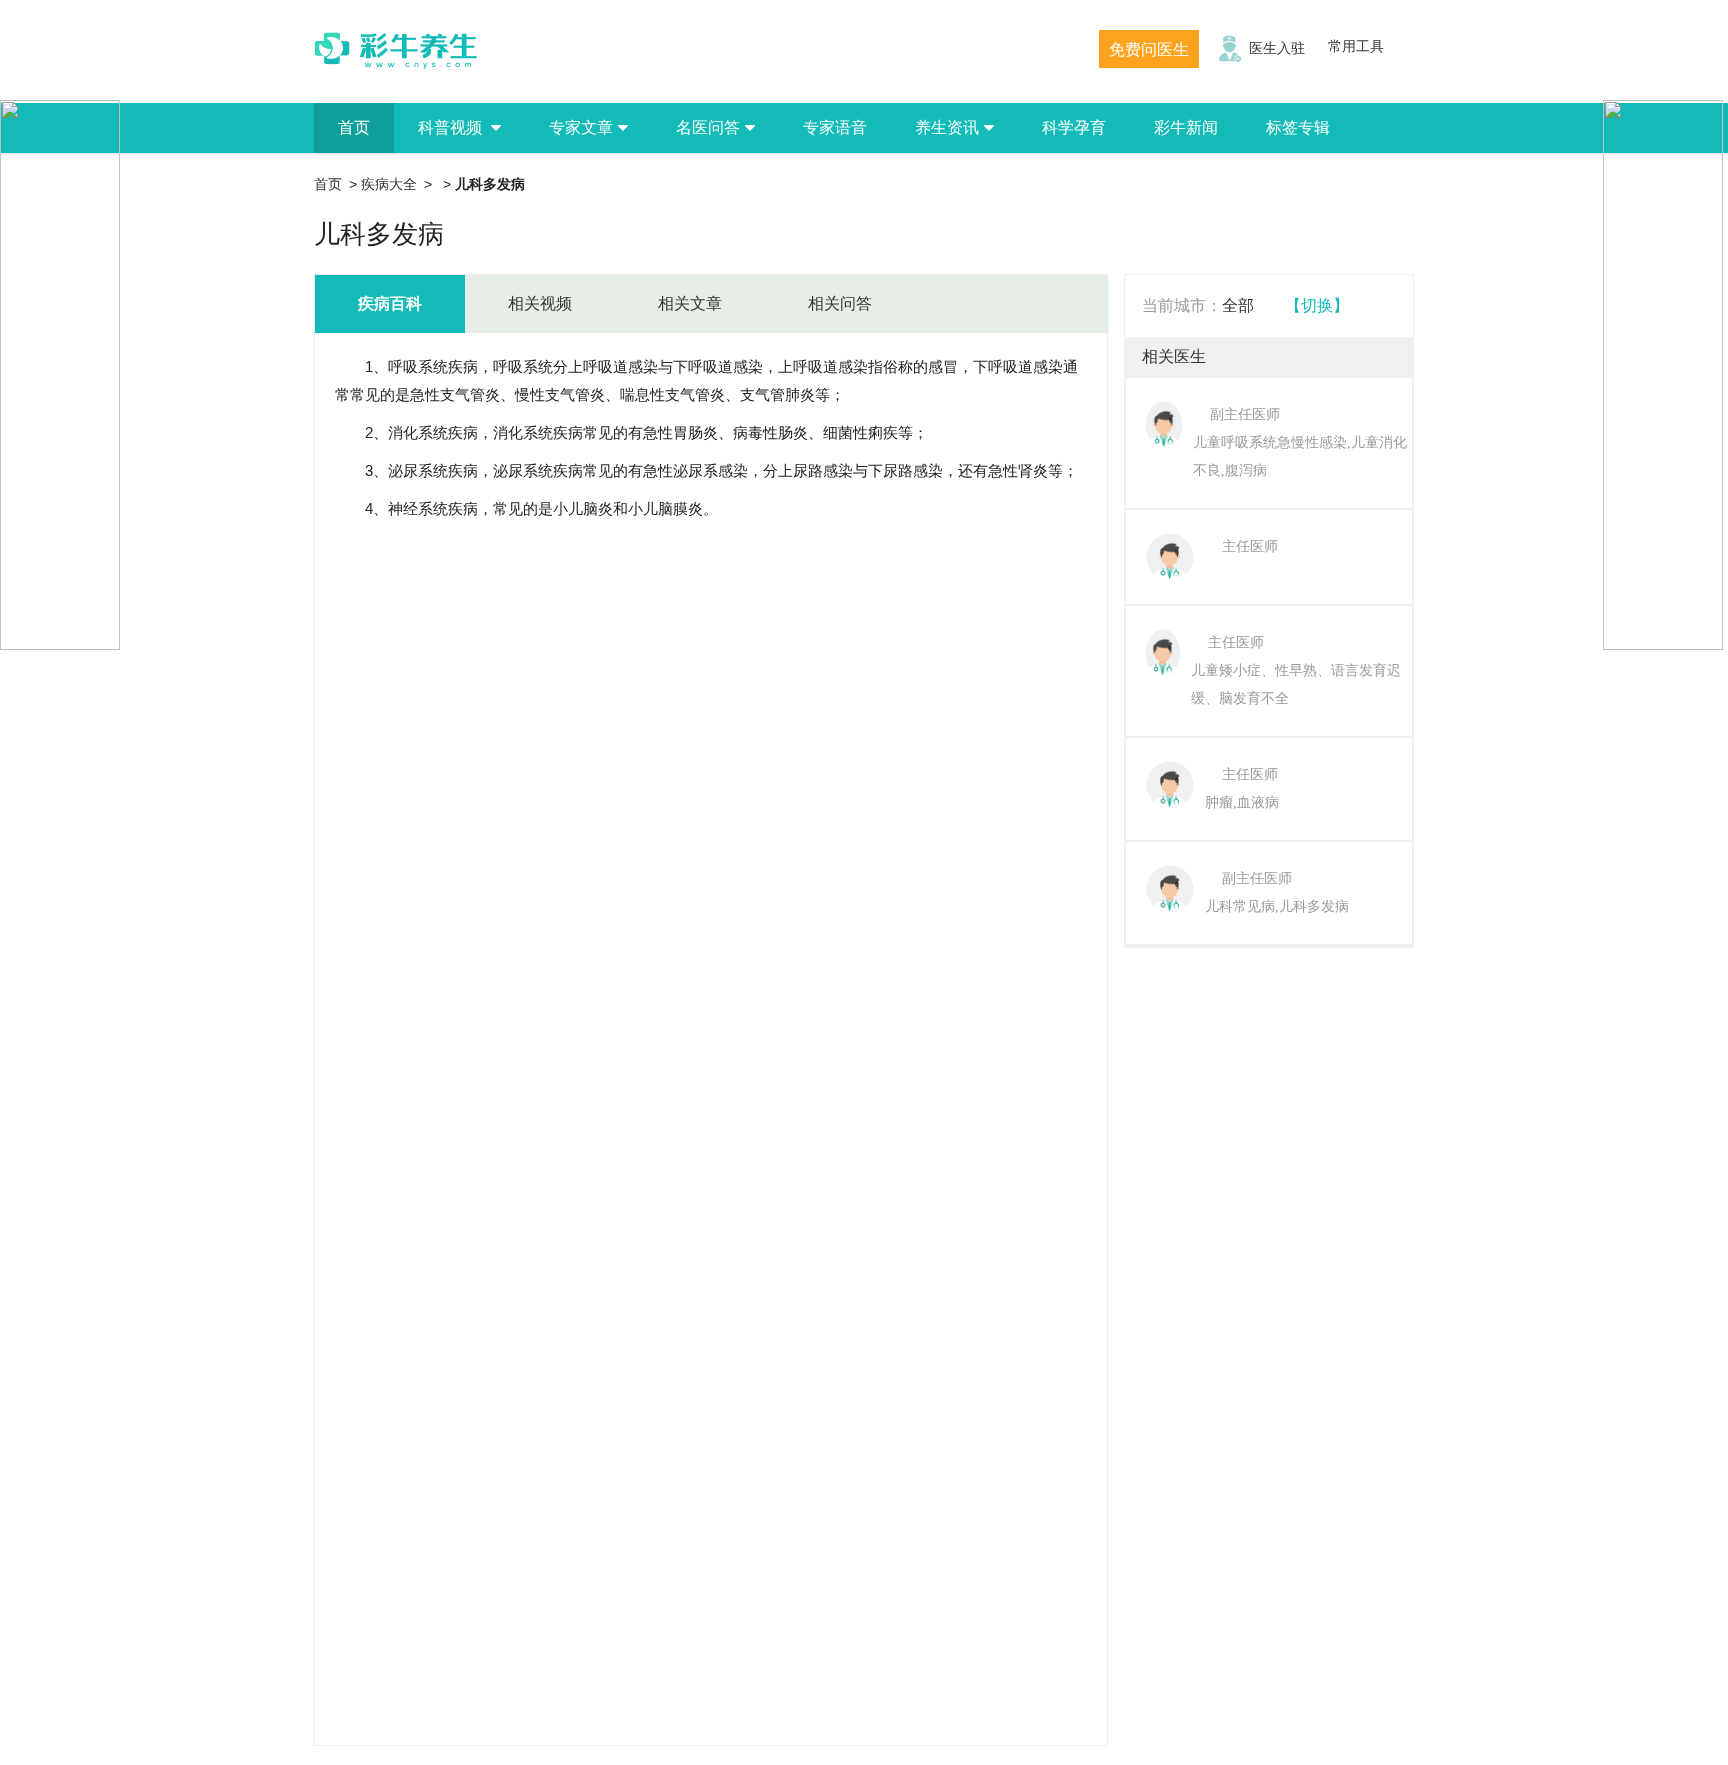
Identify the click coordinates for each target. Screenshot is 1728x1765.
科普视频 (452, 127)
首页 (354, 127)
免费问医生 (1149, 49)
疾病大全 (389, 184)
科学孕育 (1074, 127)
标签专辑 (1298, 127)
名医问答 (708, 127)
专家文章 (581, 127)
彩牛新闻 (1186, 127)
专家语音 (835, 127)
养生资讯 (947, 127)
